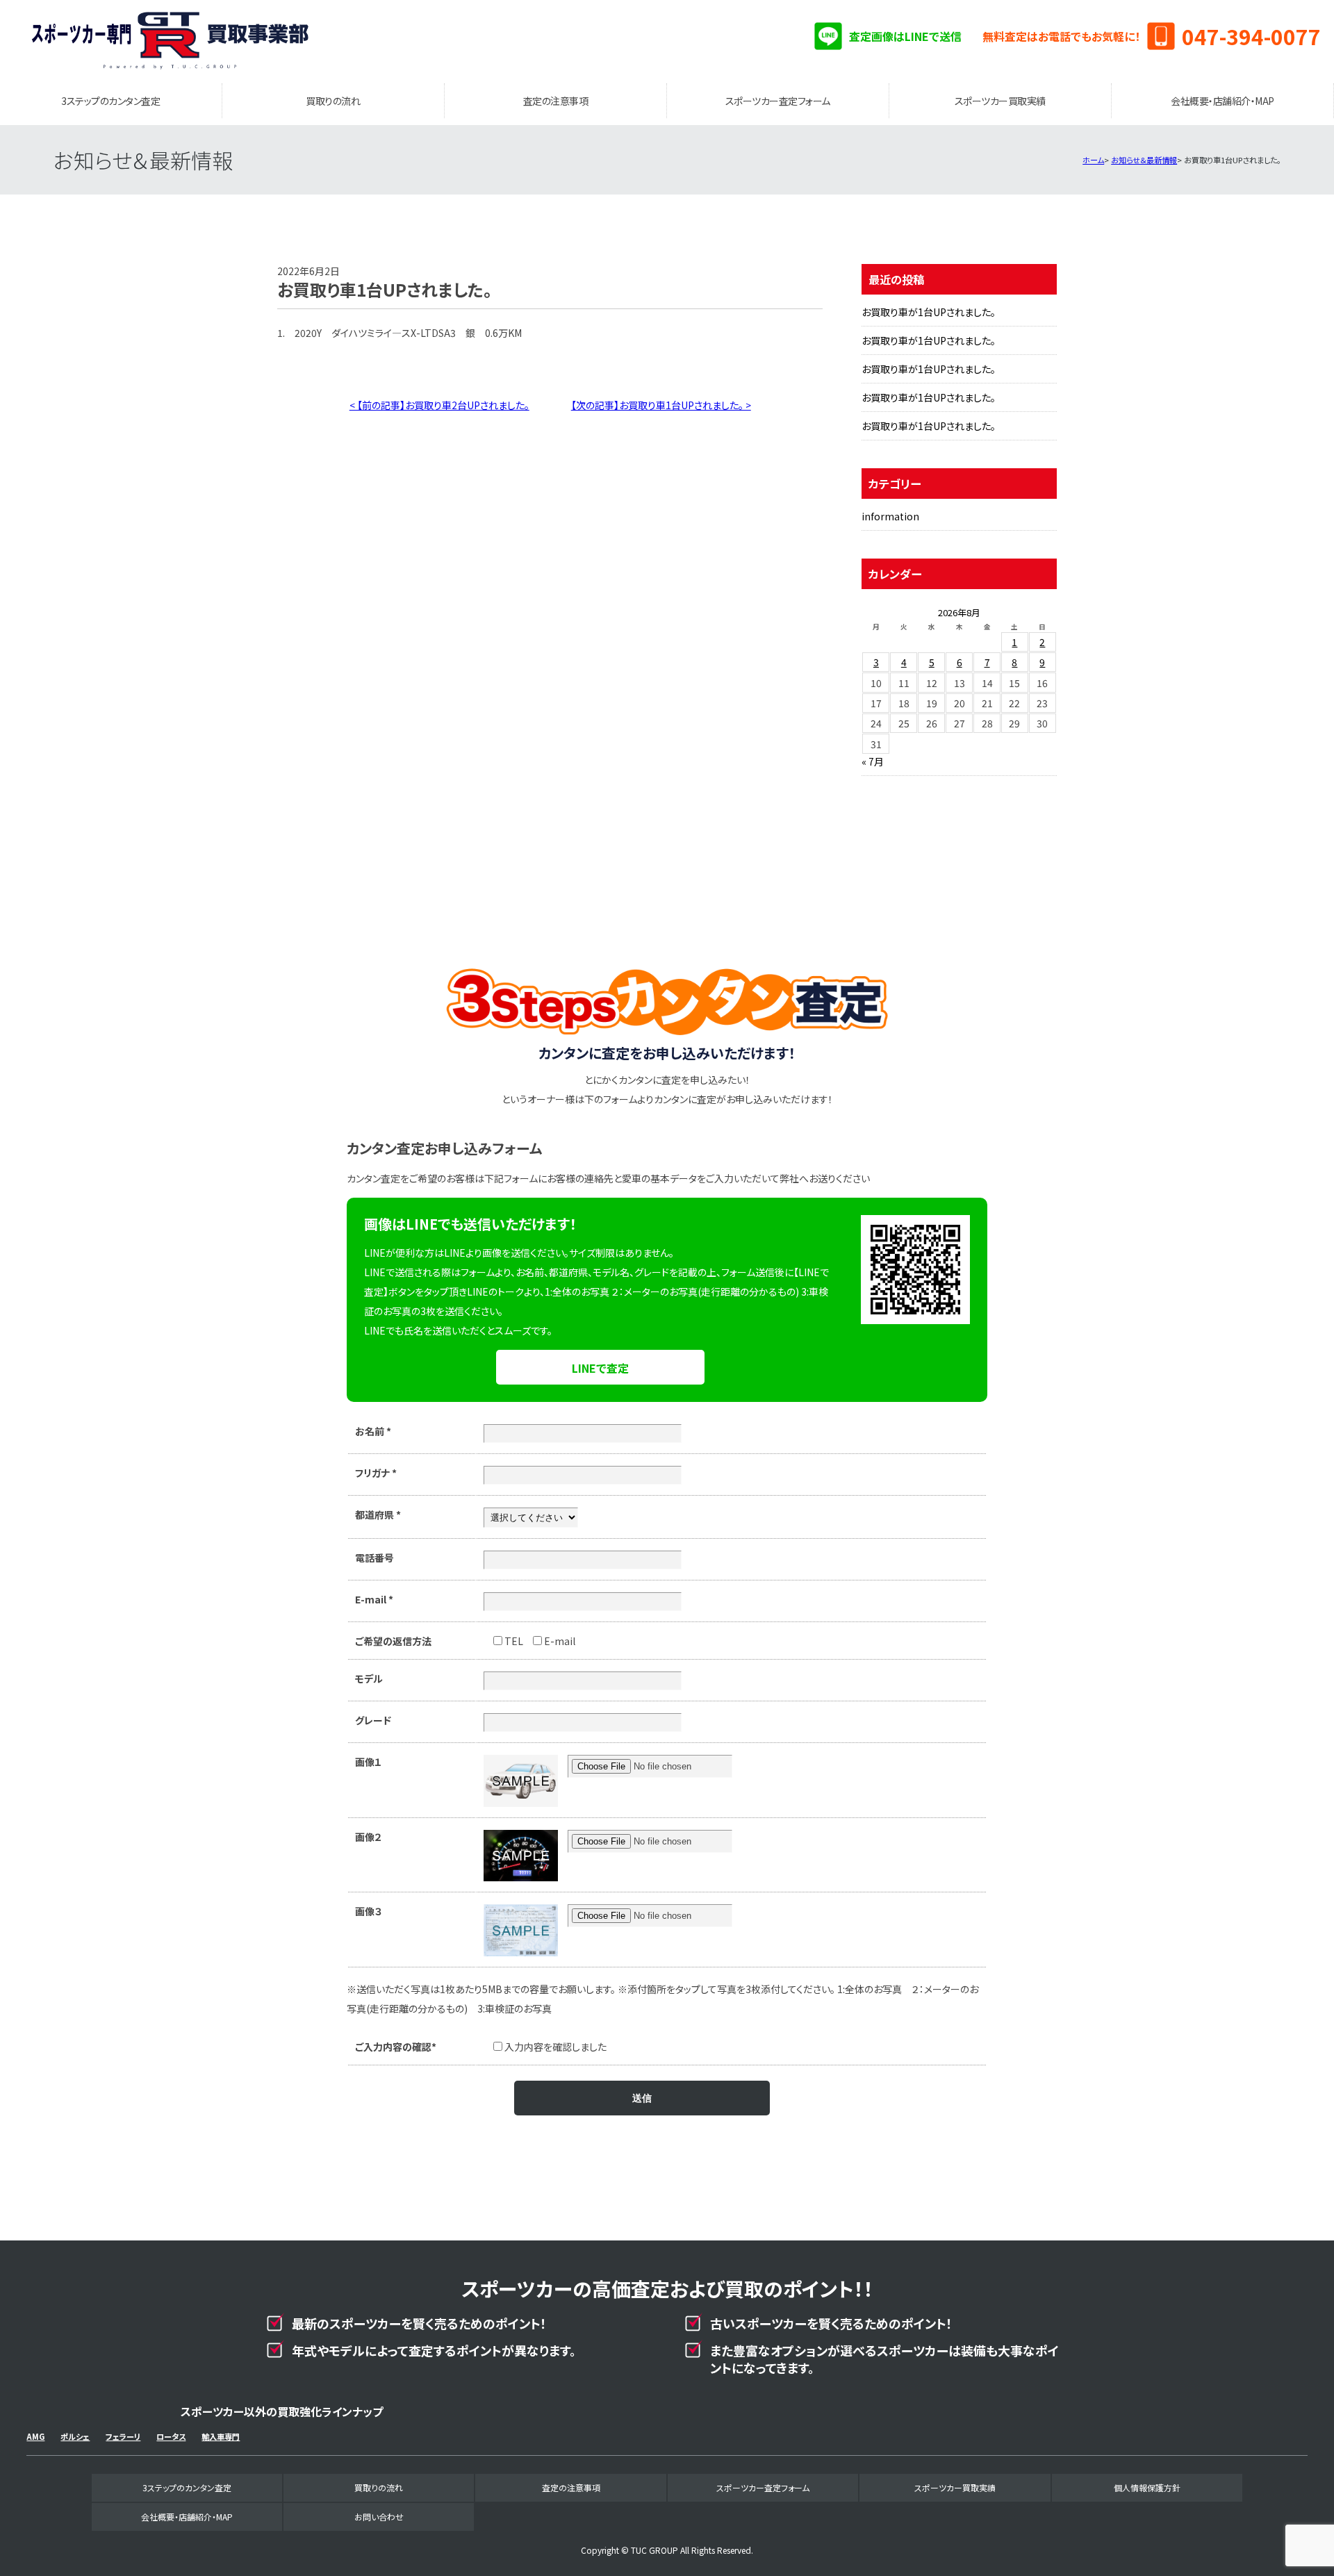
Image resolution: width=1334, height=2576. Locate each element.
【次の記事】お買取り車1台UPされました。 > (661, 405)
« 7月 (873, 761)
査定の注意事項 (556, 101)
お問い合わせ (379, 2517)
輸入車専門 (221, 2436)
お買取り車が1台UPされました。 (929, 312)
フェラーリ (123, 2436)
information (890, 516)
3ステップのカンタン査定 (110, 101)
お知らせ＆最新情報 (1144, 160)
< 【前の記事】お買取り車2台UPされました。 (439, 405)
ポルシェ (75, 2436)
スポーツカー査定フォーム (778, 101)
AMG (35, 2436)
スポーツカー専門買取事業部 (170, 42)
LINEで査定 (600, 1368)
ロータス (171, 2436)
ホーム (1093, 160)
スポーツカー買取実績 (1000, 101)
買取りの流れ (333, 101)
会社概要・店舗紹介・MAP (1222, 101)
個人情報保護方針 (1147, 2487)
